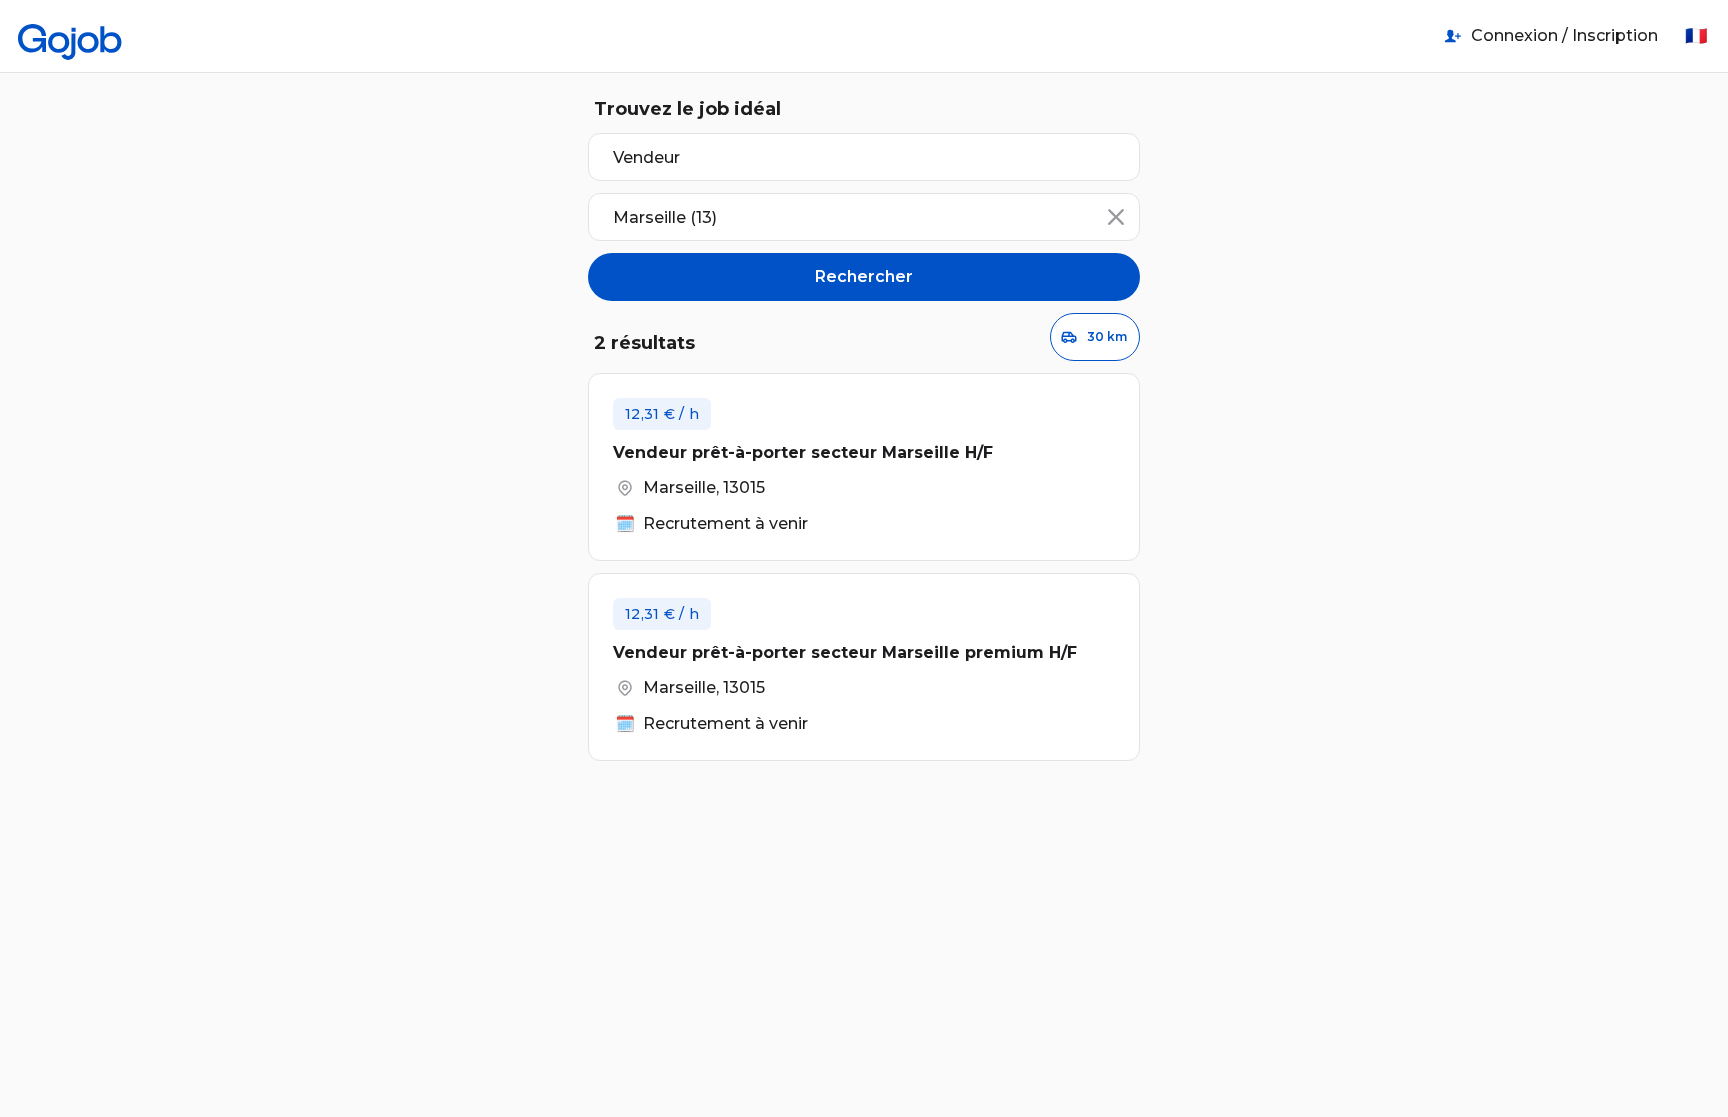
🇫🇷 (1696, 36)
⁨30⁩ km (1107, 336)
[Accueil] (70, 36)
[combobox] (864, 217)
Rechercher (864, 276)
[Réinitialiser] (1116, 217)
